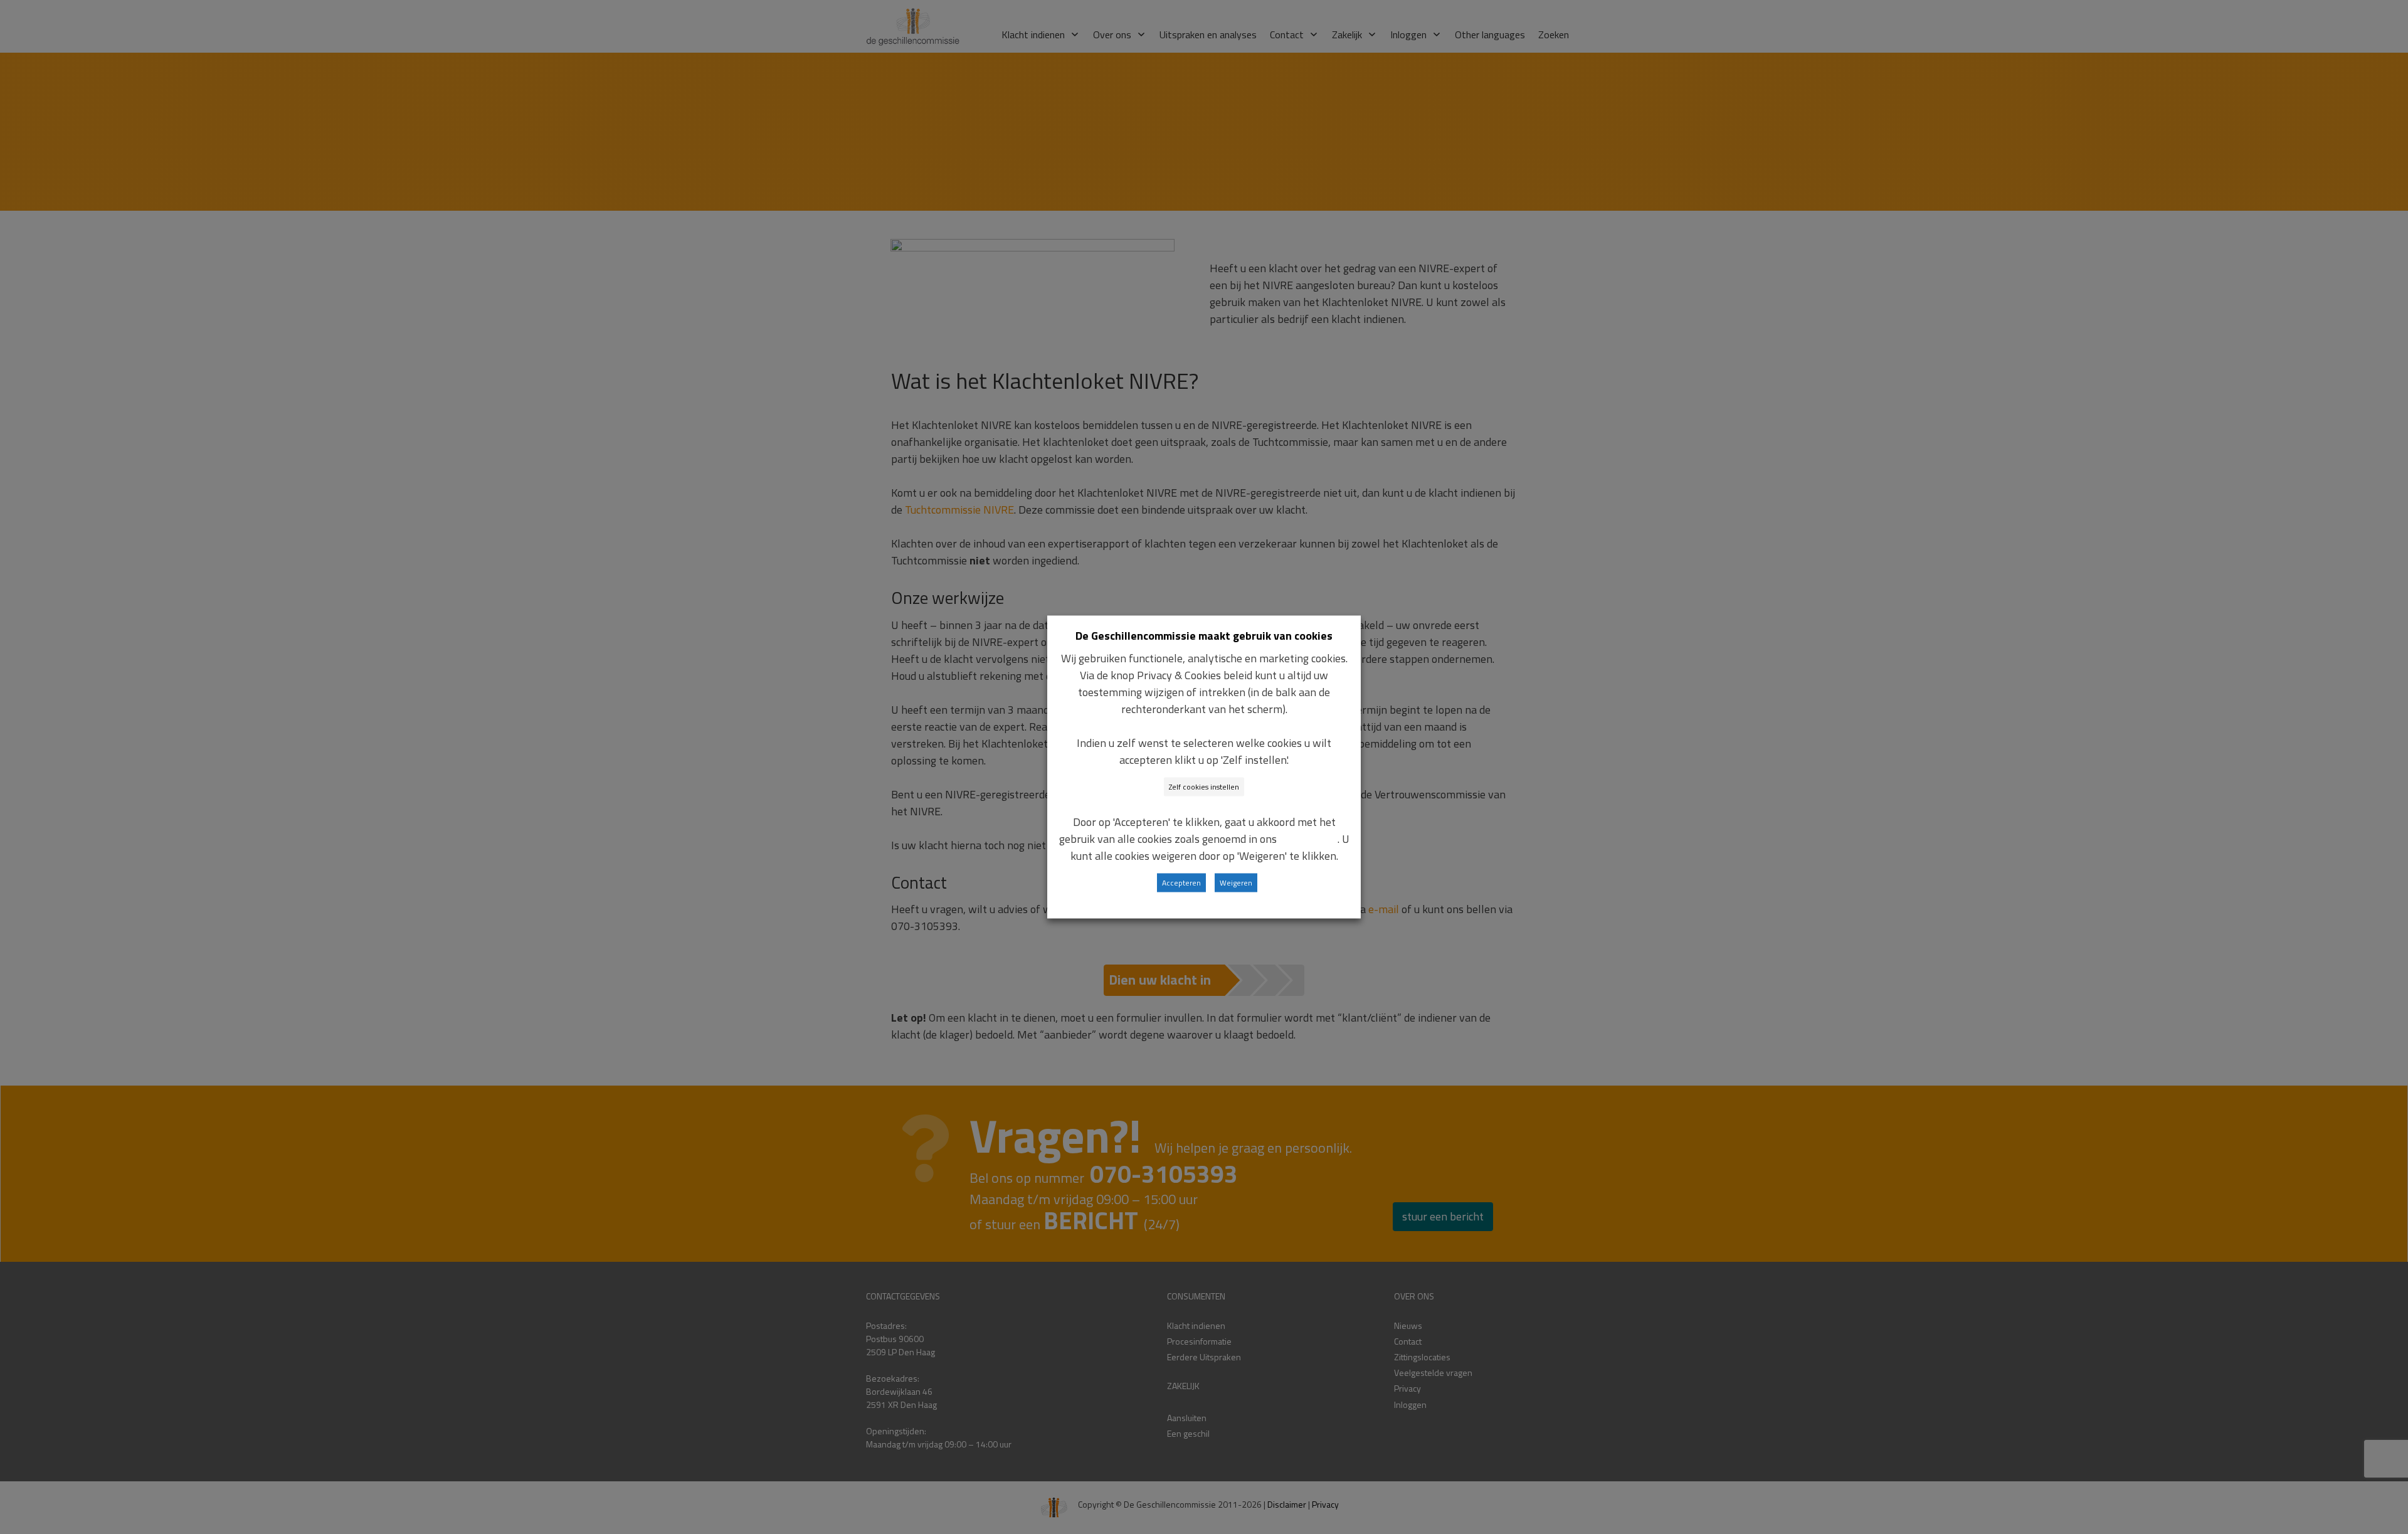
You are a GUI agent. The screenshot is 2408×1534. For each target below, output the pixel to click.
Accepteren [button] (1181, 883)
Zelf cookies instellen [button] (1204, 787)
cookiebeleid (1308, 839)
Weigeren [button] (1236, 883)
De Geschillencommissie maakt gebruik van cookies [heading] (1204, 636)
